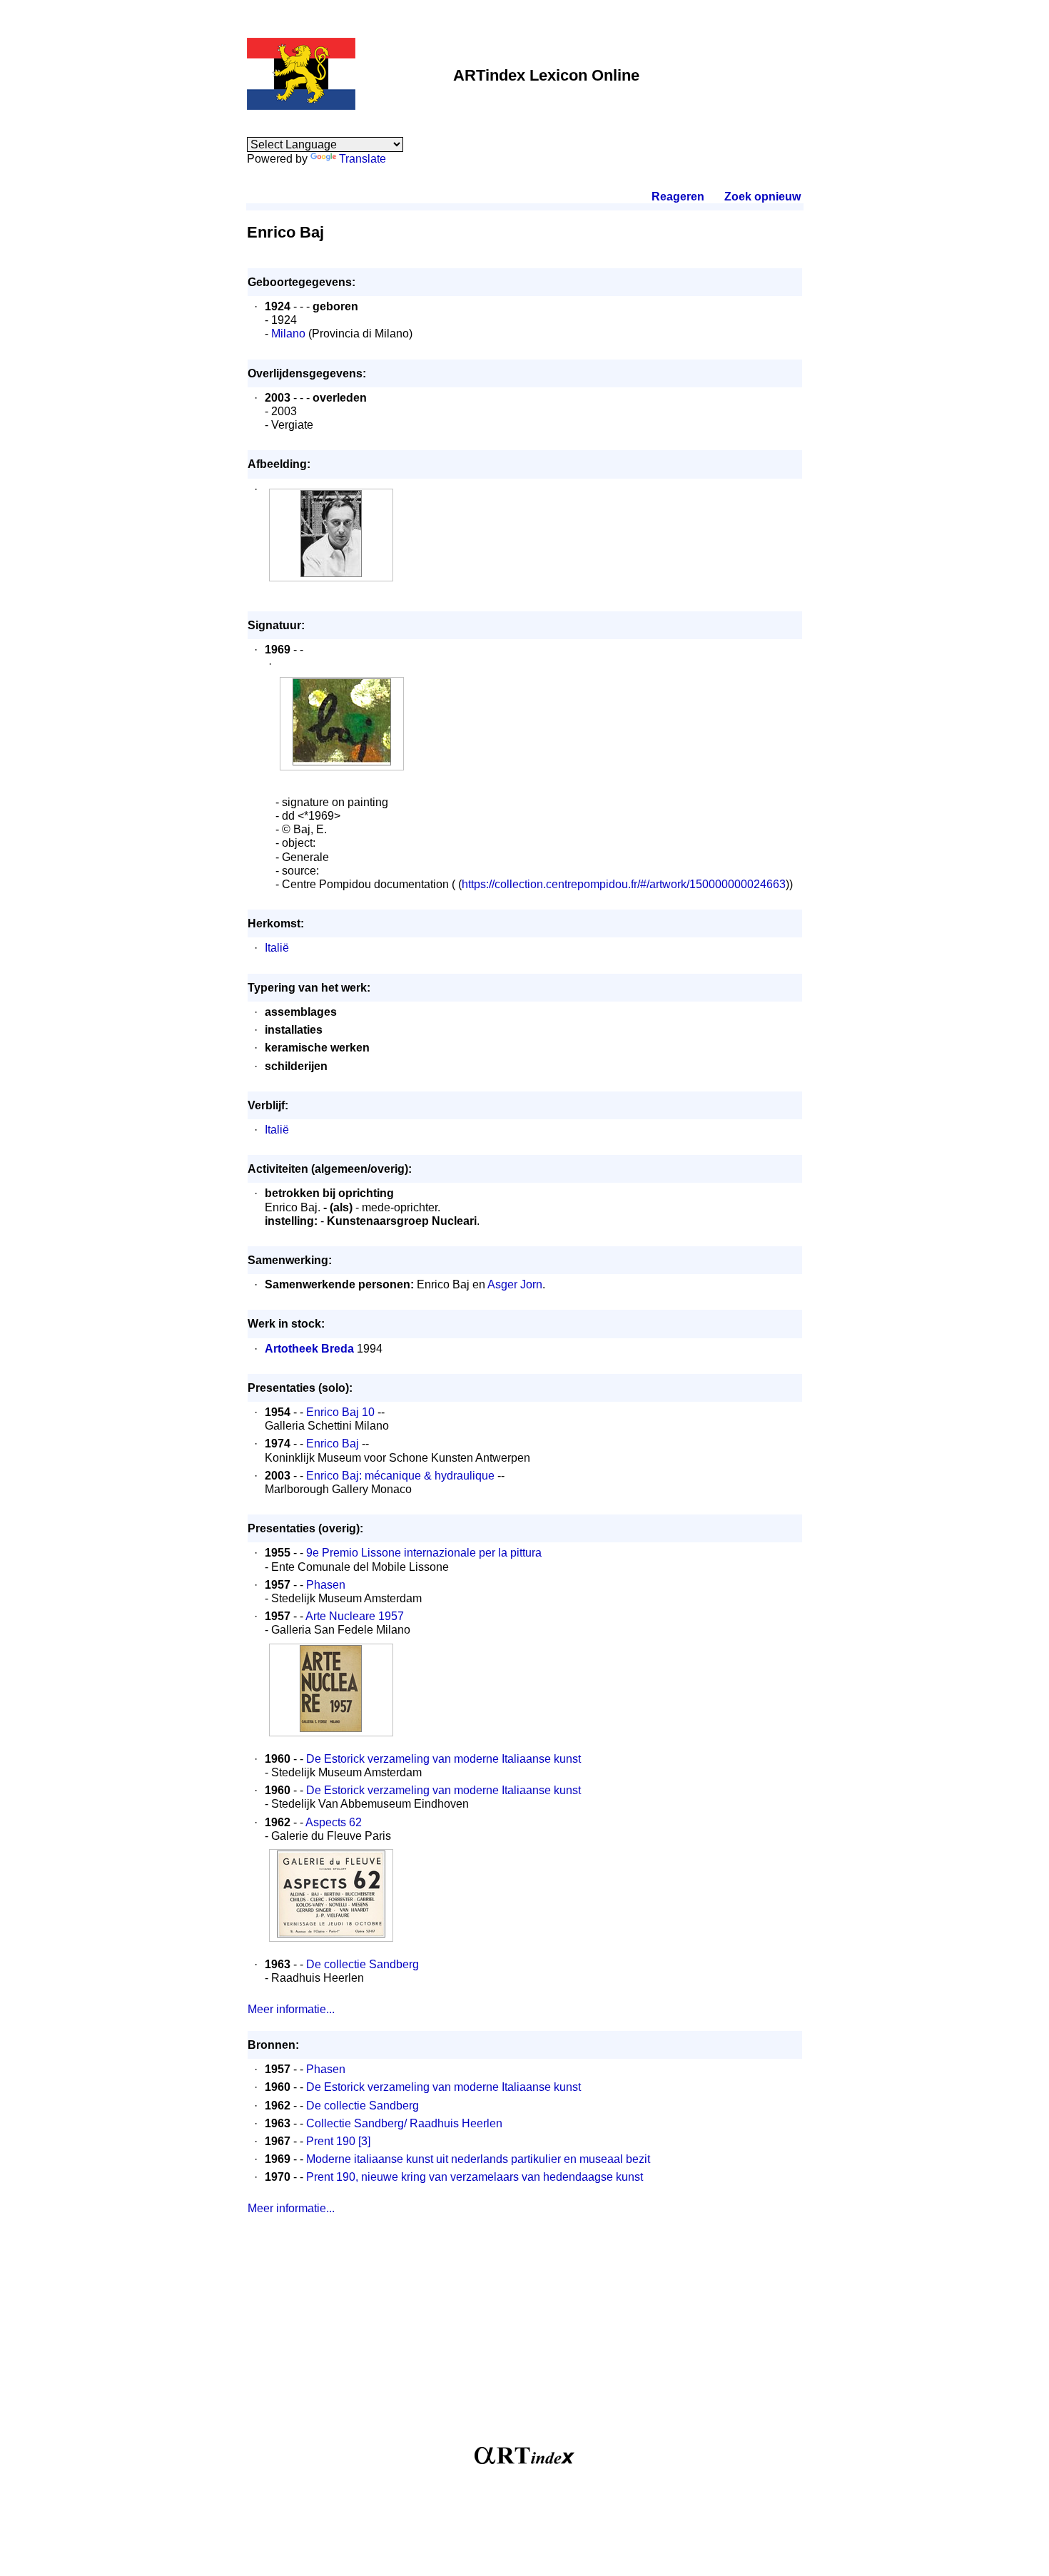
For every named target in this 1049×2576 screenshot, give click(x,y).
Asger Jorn (515, 1284)
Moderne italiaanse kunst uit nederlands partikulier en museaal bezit (478, 2159)
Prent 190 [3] (338, 2141)
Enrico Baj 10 (340, 1412)
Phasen (326, 1585)
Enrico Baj (333, 1444)
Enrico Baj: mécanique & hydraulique (400, 1476)
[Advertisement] (525, 2336)
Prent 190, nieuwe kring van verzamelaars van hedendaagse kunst (475, 2177)
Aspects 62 (334, 1822)
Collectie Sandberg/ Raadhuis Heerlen (404, 2123)
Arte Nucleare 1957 (355, 1616)
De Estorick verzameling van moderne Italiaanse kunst (444, 1759)
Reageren (678, 197)
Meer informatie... (291, 2009)
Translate (363, 159)
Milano (288, 334)
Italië (277, 948)
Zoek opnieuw (762, 197)
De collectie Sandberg (363, 1964)
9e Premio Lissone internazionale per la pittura (424, 1553)
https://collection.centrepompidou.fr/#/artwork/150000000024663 (624, 884)
